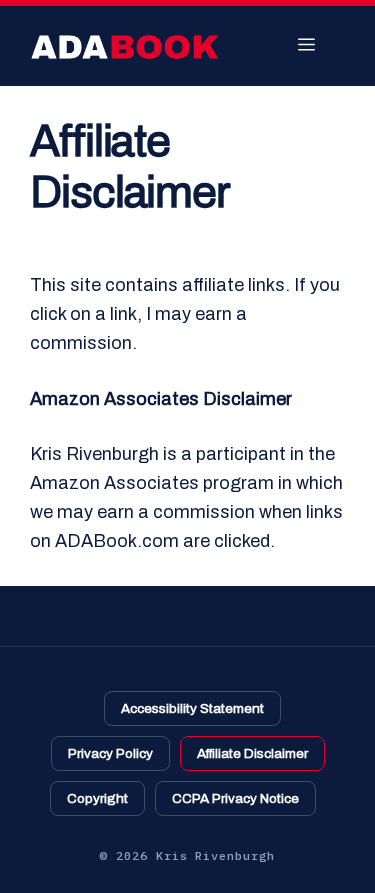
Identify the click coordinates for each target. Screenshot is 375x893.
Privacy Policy (110, 753)
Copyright (97, 798)
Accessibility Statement (192, 708)
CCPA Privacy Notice (235, 798)
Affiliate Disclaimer (252, 753)
